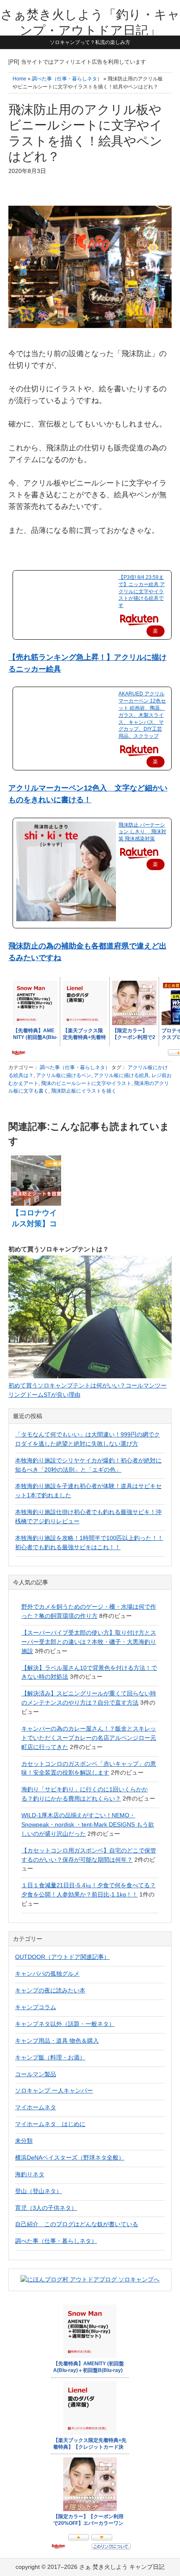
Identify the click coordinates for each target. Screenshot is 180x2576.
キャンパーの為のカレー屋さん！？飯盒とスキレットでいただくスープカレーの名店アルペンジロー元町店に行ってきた (89, 1738)
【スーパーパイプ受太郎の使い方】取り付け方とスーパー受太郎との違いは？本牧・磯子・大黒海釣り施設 (89, 1642)
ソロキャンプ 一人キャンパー (54, 2090)
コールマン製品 (36, 2074)
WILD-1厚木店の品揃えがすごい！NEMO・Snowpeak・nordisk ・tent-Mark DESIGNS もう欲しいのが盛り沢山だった (88, 1824)
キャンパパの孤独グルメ (47, 1974)
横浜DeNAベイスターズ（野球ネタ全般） (70, 2157)
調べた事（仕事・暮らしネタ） (75, 1067)
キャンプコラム (36, 2007)
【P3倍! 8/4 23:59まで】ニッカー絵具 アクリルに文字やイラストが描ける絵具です (142, 591)
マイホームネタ (36, 2107)
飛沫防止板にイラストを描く (84, 1091)
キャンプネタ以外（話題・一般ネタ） (65, 2024)
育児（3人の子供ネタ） (46, 2208)
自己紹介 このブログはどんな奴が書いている (77, 2224)
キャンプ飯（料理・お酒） (50, 2057)
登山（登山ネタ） (39, 2191)
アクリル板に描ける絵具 (121, 1075)
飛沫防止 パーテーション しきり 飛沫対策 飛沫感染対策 (142, 832)
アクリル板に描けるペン (64, 1075)
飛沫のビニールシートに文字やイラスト (86, 1083)
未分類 (24, 2141)
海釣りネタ (30, 2174)
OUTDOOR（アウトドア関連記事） (62, 1957)
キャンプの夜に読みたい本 (50, 1990)
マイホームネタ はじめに (50, 2124)
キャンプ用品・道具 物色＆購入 (57, 2041)
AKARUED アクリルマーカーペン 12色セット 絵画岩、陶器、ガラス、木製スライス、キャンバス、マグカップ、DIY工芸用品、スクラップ (142, 715)
